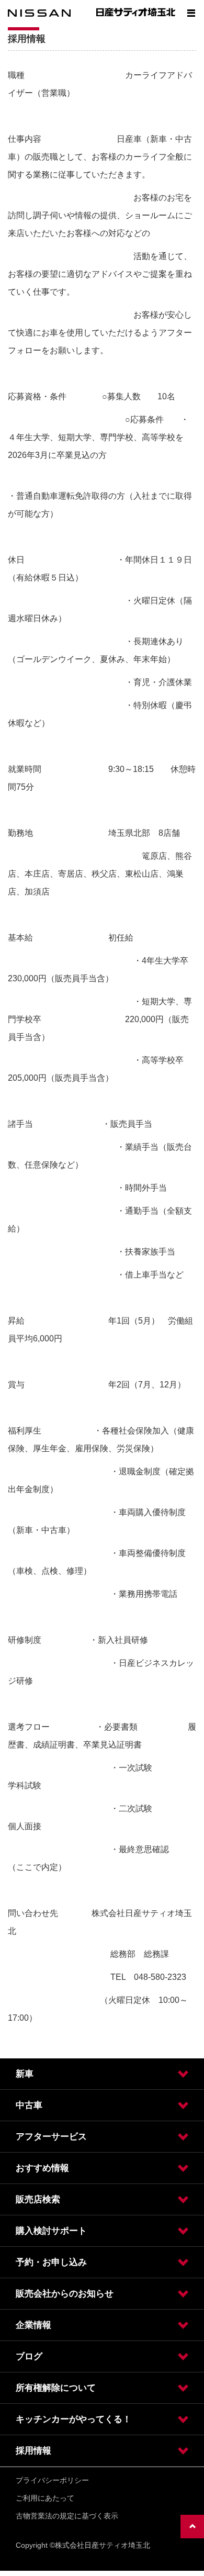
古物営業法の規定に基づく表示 (67, 2516)
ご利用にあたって (45, 2498)
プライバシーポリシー (52, 2480)
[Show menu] (191, 13)
